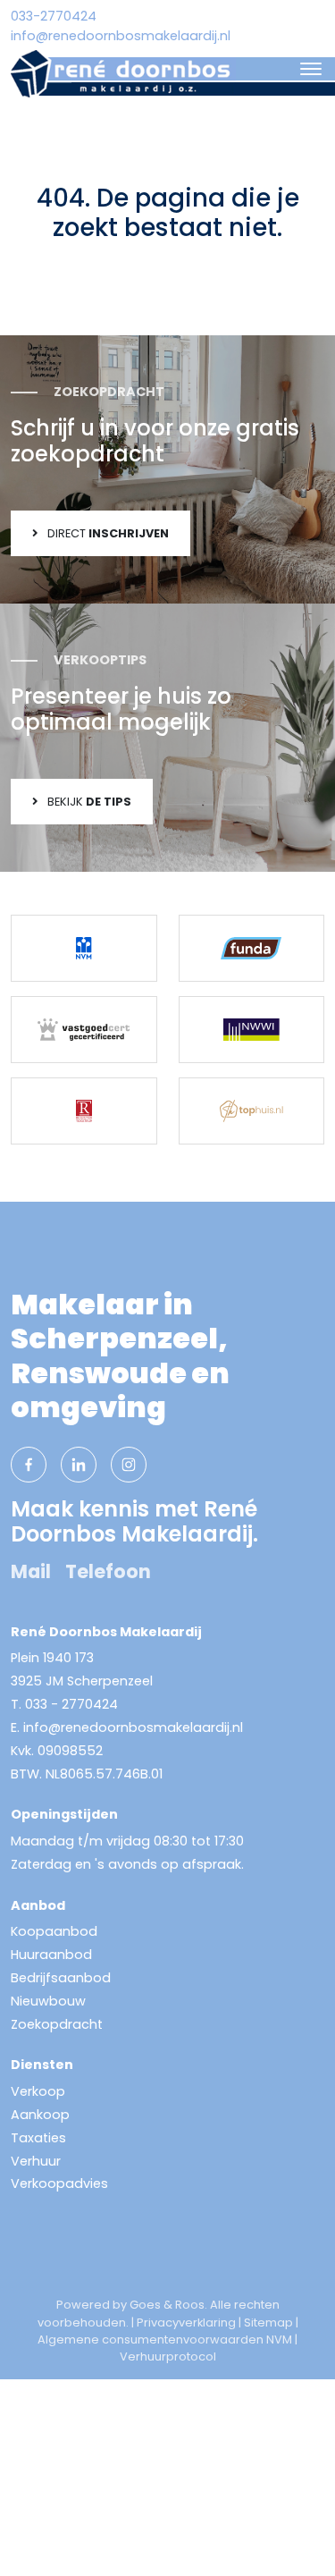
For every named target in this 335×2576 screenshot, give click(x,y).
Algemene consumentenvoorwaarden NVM (165, 2340)
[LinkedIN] (79, 1465)
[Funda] (252, 948)
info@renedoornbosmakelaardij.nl (121, 36)
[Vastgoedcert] (84, 1030)
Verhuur (36, 2161)
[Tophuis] (252, 1111)
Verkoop (38, 2091)
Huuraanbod (51, 1955)
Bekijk (88, 802)
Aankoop (40, 2115)
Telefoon (108, 1571)
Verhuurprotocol (168, 2356)
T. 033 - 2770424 (64, 1704)
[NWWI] (252, 1030)
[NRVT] (84, 1111)
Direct (107, 533)
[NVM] (84, 948)
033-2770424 (54, 16)
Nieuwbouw (48, 2001)
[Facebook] (29, 1465)
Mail (31, 1571)
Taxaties (38, 2138)
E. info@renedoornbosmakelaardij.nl (127, 1727)
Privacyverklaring (186, 2323)
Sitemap (268, 2323)
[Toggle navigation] (310, 69)
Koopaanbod (54, 1931)
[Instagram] (129, 1465)
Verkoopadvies (59, 2183)
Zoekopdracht (57, 2024)
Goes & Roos (167, 2305)
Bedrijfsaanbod (61, 1978)
